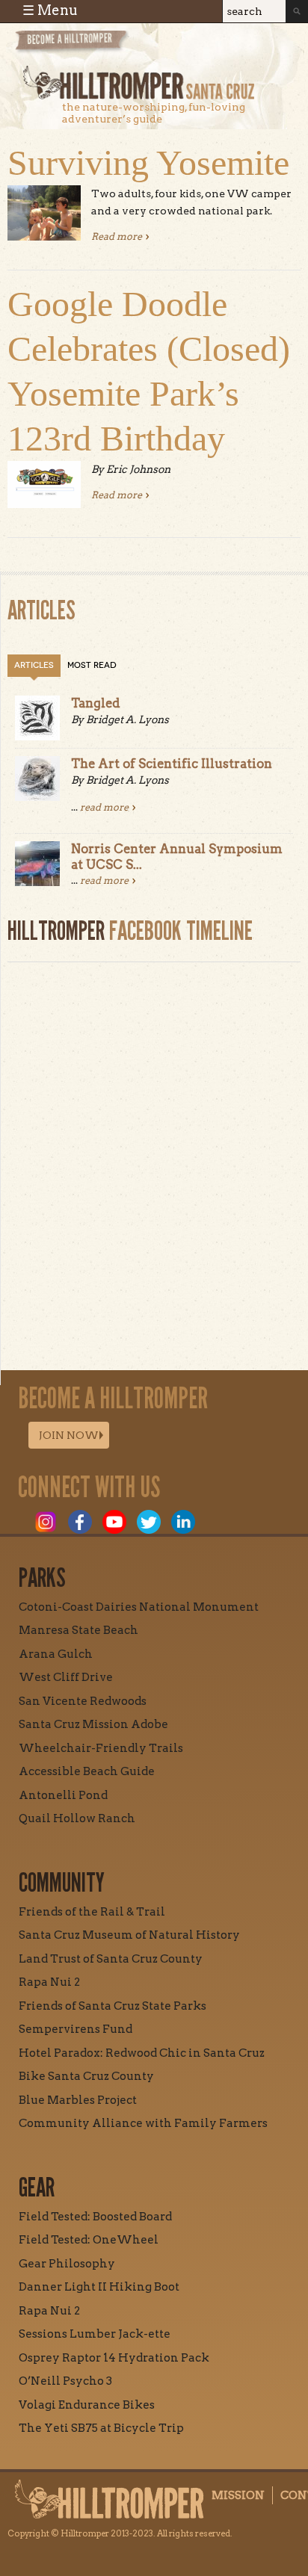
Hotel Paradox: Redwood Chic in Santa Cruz (142, 2053)
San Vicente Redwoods (83, 1701)
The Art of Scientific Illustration (172, 764)
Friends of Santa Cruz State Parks (113, 2006)
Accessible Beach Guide (87, 1771)
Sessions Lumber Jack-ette (95, 2334)
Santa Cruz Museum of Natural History (129, 1935)
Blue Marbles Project (78, 2100)
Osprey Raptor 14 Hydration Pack (114, 2358)
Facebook (80, 1522)
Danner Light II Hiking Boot (99, 2287)
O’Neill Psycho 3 (65, 2381)
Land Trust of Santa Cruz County (111, 1959)
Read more (120, 236)
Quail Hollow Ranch (77, 1818)
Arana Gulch (56, 1654)
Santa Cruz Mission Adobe (93, 1724)
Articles (34, 665)
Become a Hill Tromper (95, 47)
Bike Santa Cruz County (86, 2076)
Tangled (96, 703)
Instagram (46, 1522)
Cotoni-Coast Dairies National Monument (139, 1607)
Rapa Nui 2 (49, 1982)
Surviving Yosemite (148, 162)
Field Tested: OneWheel (89, 2240)
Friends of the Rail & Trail (92, 1912)
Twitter (149, 1522)
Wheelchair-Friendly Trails (101, 1748)
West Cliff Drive (66, 1677)
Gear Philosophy (67, 2264)
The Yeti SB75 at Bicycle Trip (101, 2428)
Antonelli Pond (63, 1795)
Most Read (92, 665)
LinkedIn (183, 1522)
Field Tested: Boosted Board (95, 2217)
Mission (238, 2495)
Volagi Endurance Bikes (87, 2405)
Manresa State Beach (78, 1630)
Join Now (69, 1435)
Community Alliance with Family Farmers (143, 2123)
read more (104, 807)
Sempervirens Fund (76, 2029)
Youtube (114, 1522)
